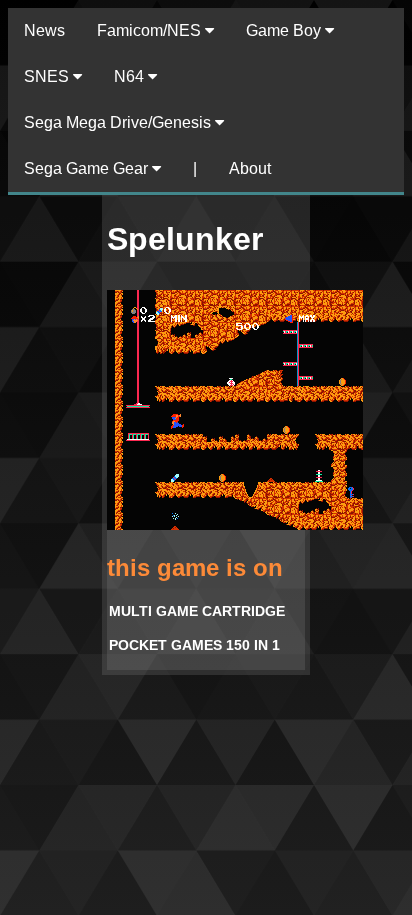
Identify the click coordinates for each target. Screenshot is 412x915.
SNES (48, 76)
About (250, 168)
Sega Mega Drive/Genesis (119, 122)
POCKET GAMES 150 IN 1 (194, 645)
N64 (131, 76)
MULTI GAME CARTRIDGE (197, 611)
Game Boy (285, 30)
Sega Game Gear (88, 168)
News (44, 30)
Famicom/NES (151, 30)
